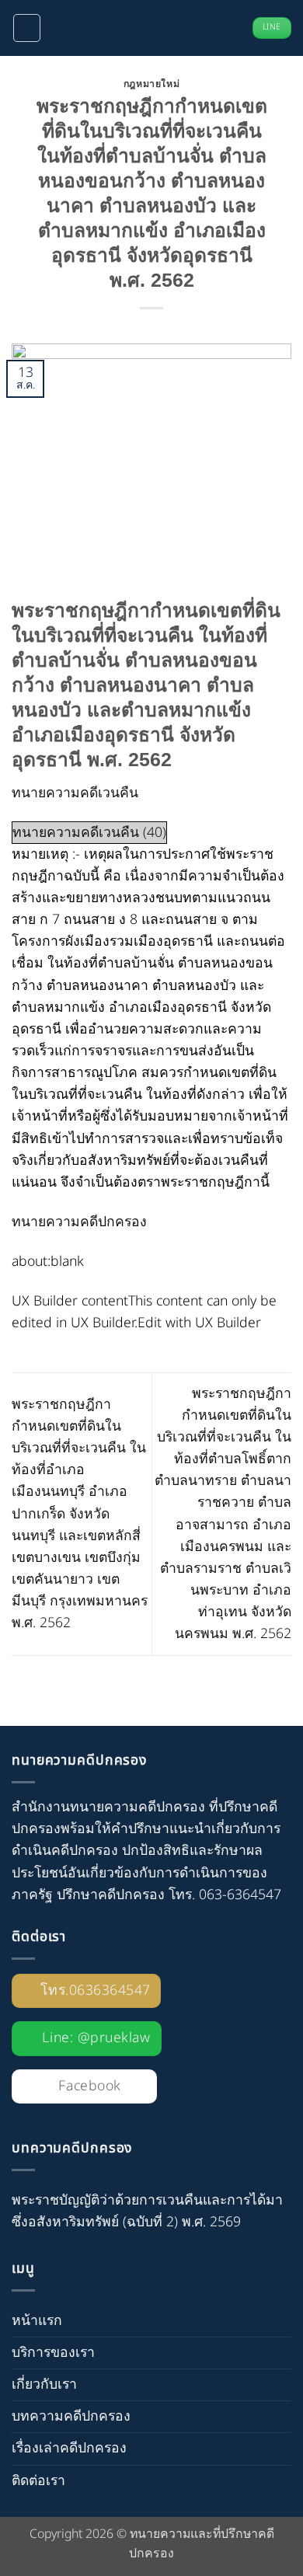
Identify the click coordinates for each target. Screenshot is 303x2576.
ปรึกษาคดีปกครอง (111, 1895)
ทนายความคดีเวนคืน (75, 793)
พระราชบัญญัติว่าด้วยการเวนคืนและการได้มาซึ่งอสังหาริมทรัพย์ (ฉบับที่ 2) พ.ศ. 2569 (147, 2211)
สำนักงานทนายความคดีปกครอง (108, 1807)
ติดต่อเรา (38, 2481)
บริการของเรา (53, 2353)
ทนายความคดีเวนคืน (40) (89, 833)
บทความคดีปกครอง (71, 2416)
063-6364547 (240, 1895)
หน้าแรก (37, 2321)
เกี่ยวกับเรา (44, 2384)
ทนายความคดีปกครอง (79, 1222)
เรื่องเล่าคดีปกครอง (69, 2448)
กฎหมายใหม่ (152, 84)
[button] (27, 28)
